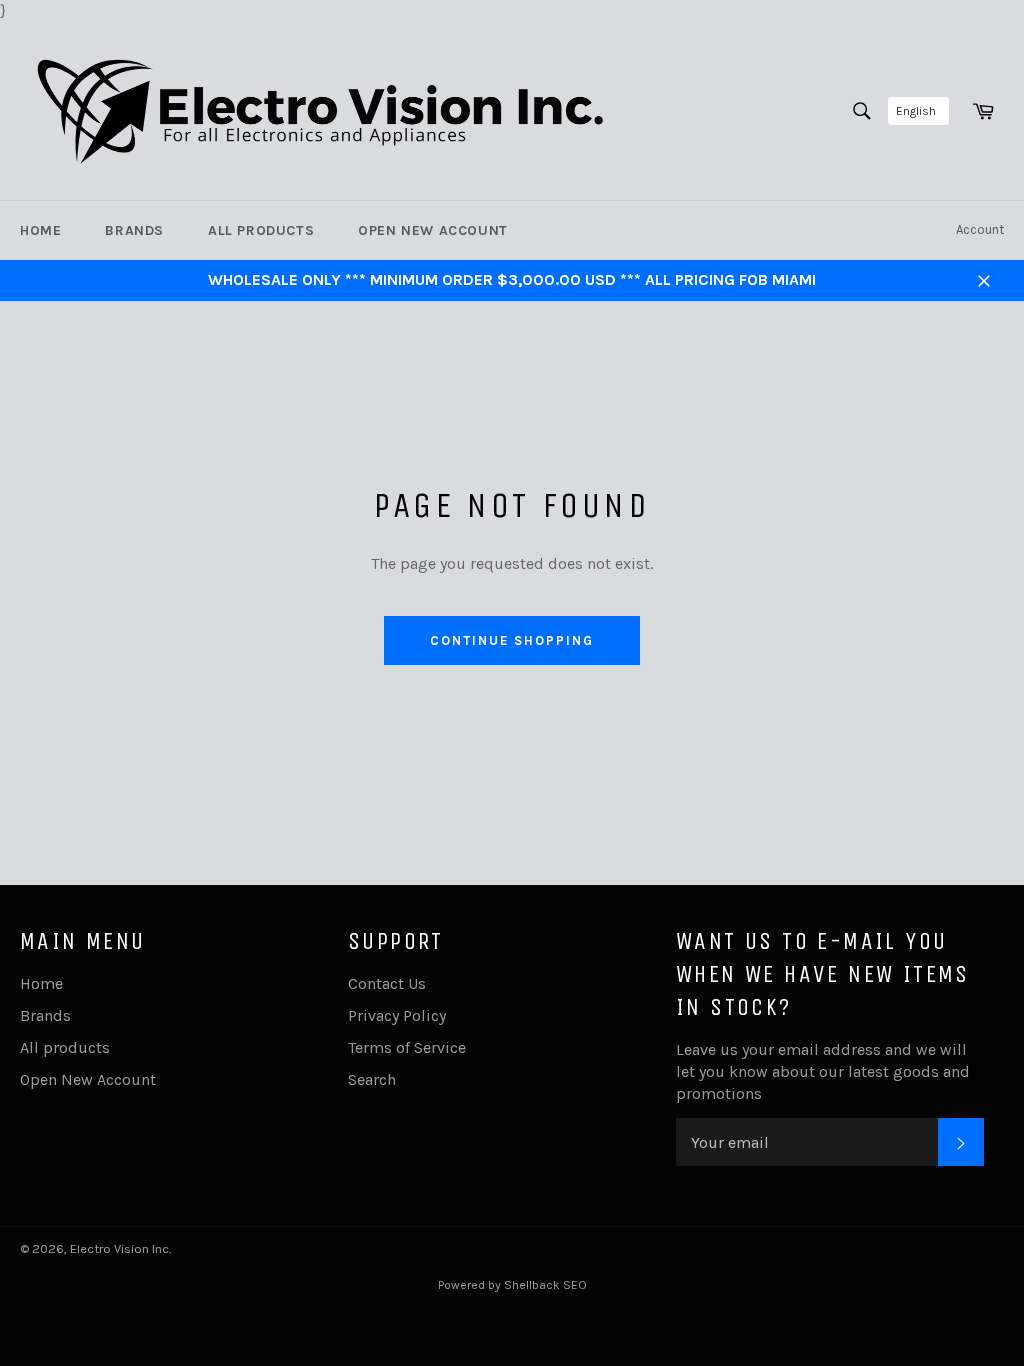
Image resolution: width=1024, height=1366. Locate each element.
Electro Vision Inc (119, 1248)
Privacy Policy (397, 1015)
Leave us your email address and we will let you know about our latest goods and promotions (823, 1071)
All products (261, 230)
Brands (134, 230)
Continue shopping (511, 640)
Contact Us (387, 983)
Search (372, 1079)
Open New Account (433, 230)
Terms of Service (407, 1047)
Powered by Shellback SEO (512, 1285)
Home (40, 230)
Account (980, 229)
